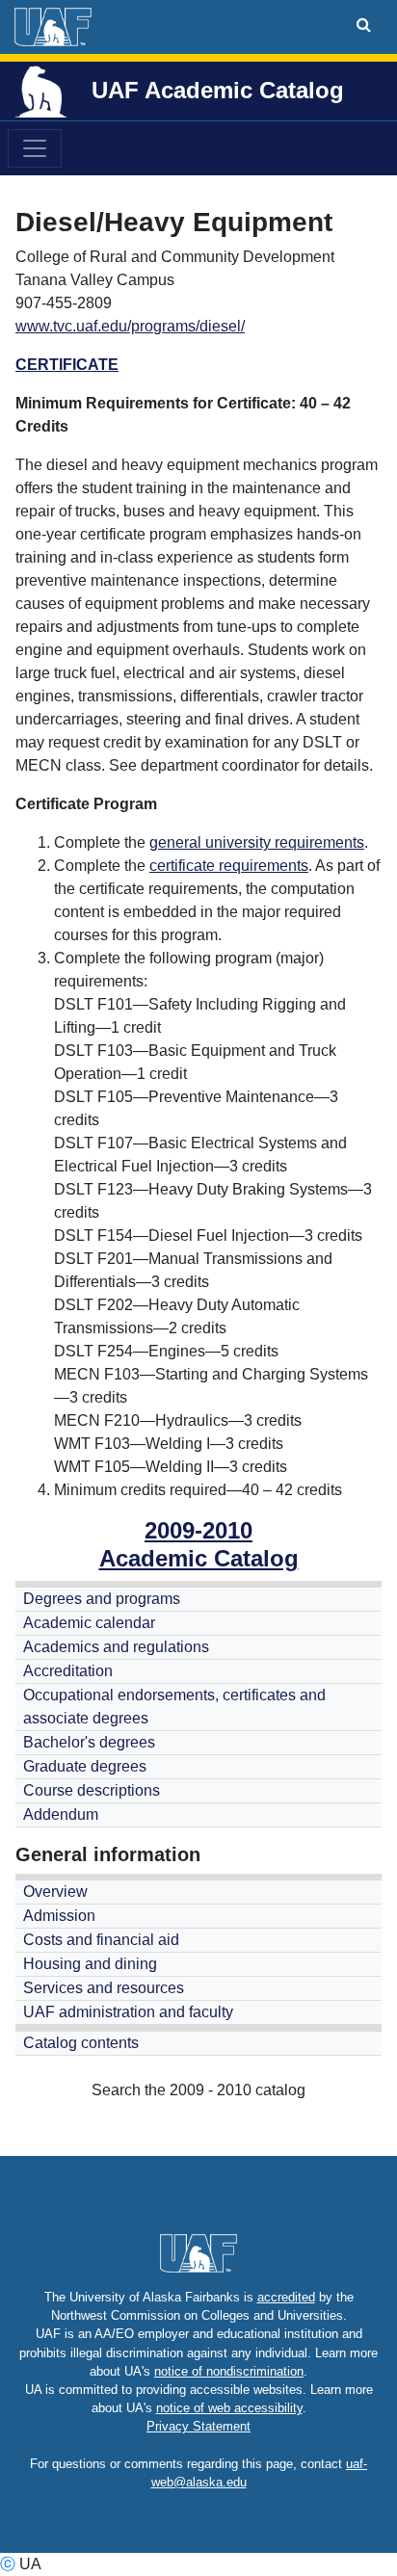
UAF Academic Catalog (218, 90)
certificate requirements (229, 866)
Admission (59, 1916)
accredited (286, 2297)
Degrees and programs (102, 1599)
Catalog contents (81, 2043)
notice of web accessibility (229, 2408)
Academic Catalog (199, 1558)
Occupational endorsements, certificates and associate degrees (174, 1707)
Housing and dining (90, 1964)
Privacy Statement (198, 2426)
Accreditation (68, 1671)
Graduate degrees (85, 1766)
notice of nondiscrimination (229, 2371)
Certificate (67, 365)
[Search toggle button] (364, 25)
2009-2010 (198, 1530)
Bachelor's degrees (89, 1742)
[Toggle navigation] (35, 148)
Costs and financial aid (101, 1940)
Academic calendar (89, 1623)
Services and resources (104, 1988)
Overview (55, 1892)
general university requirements (257, 842)
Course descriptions (92, 1790)
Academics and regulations (116, 1647)
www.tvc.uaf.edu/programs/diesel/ (130, 326)
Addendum (61, 1814)
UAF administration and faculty (128, 2012)
